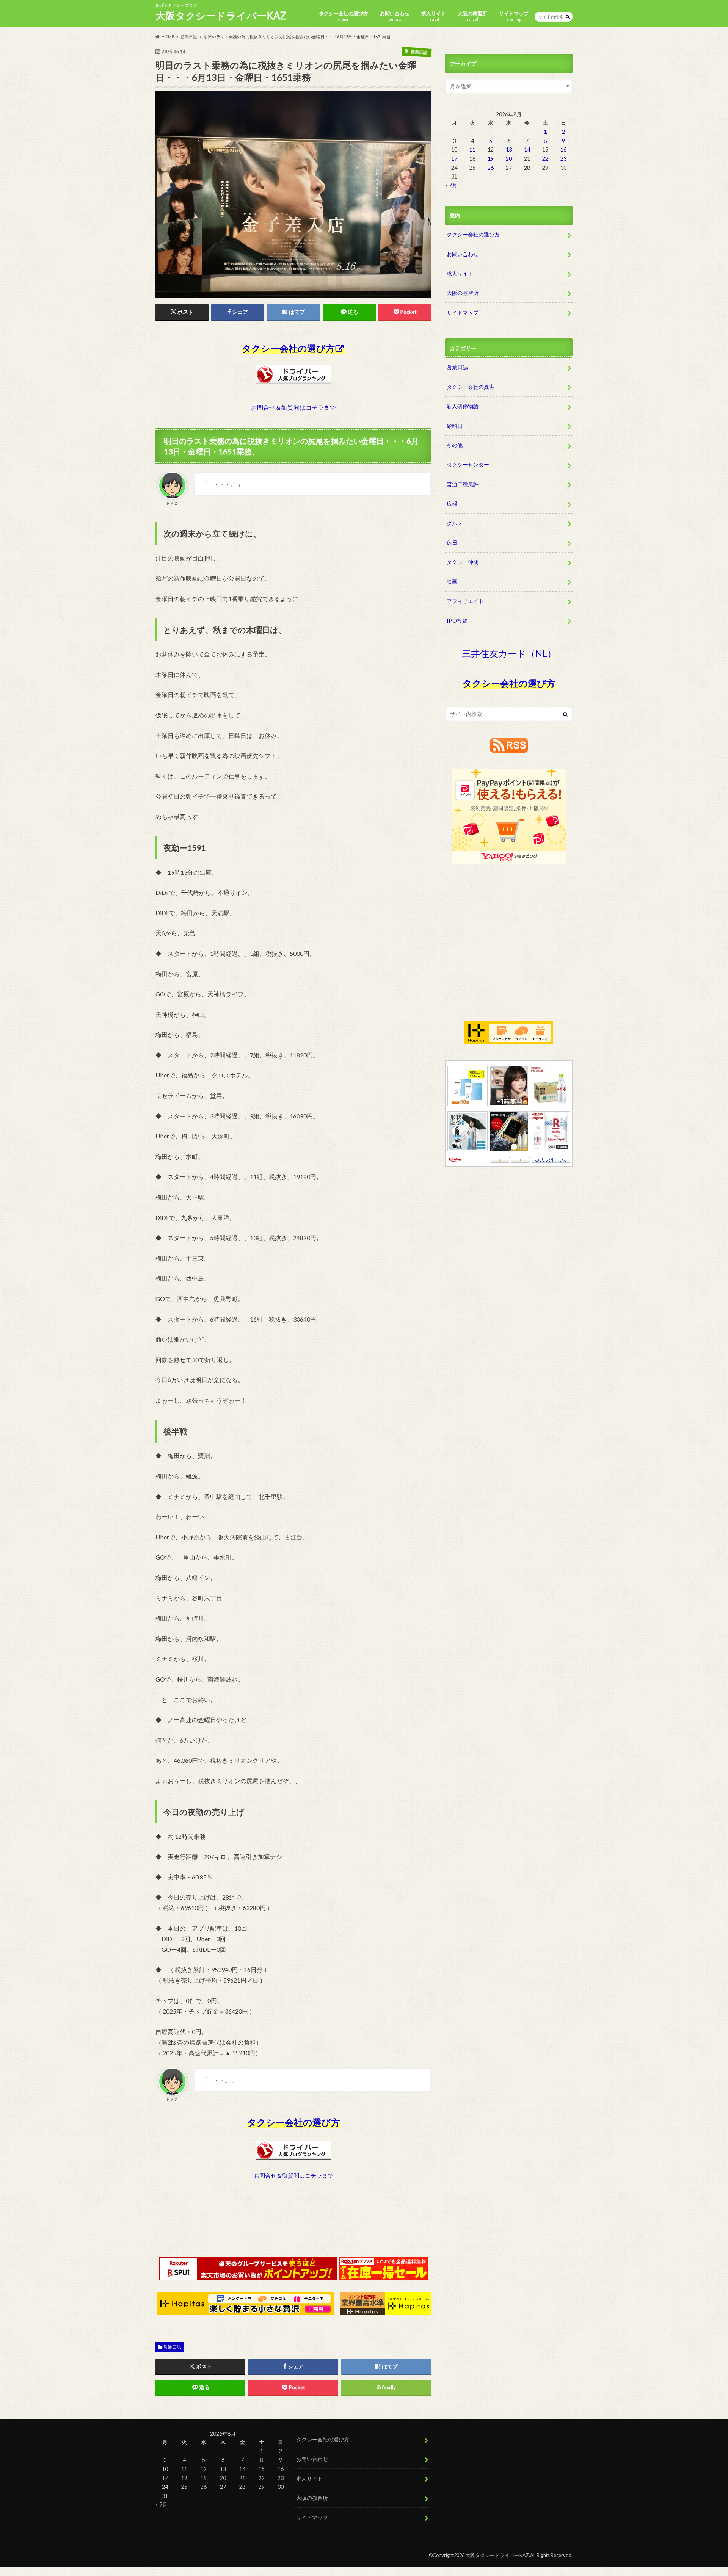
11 (472, 150)
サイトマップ (514, 16)
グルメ (455, 523)
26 (491, 168)
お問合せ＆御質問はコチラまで (293, 407)
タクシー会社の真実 (471, 387)
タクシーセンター (468, 464)
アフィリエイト (465, 601)
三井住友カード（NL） (509, 653)
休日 (452, 543)
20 (509, 159)
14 (527, 150)
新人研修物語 (463, 406)
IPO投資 (457, 621)
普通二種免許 (463, 484)
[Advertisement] (293, 2226)
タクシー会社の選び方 (344, 16)
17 (454, 159)
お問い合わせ (395, 16)
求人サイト (434, 16)
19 (491, 159)
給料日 (455, 426)
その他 (455, 445)
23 (563, 159)
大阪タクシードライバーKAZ (221, 16)
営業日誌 (172, 2347)
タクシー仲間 (463, 562)
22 (545, 159)
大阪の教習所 (472, 16)
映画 (452, 582)
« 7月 (451, 185)
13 (509, 150)
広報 (452, 503)
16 (563, 150)
